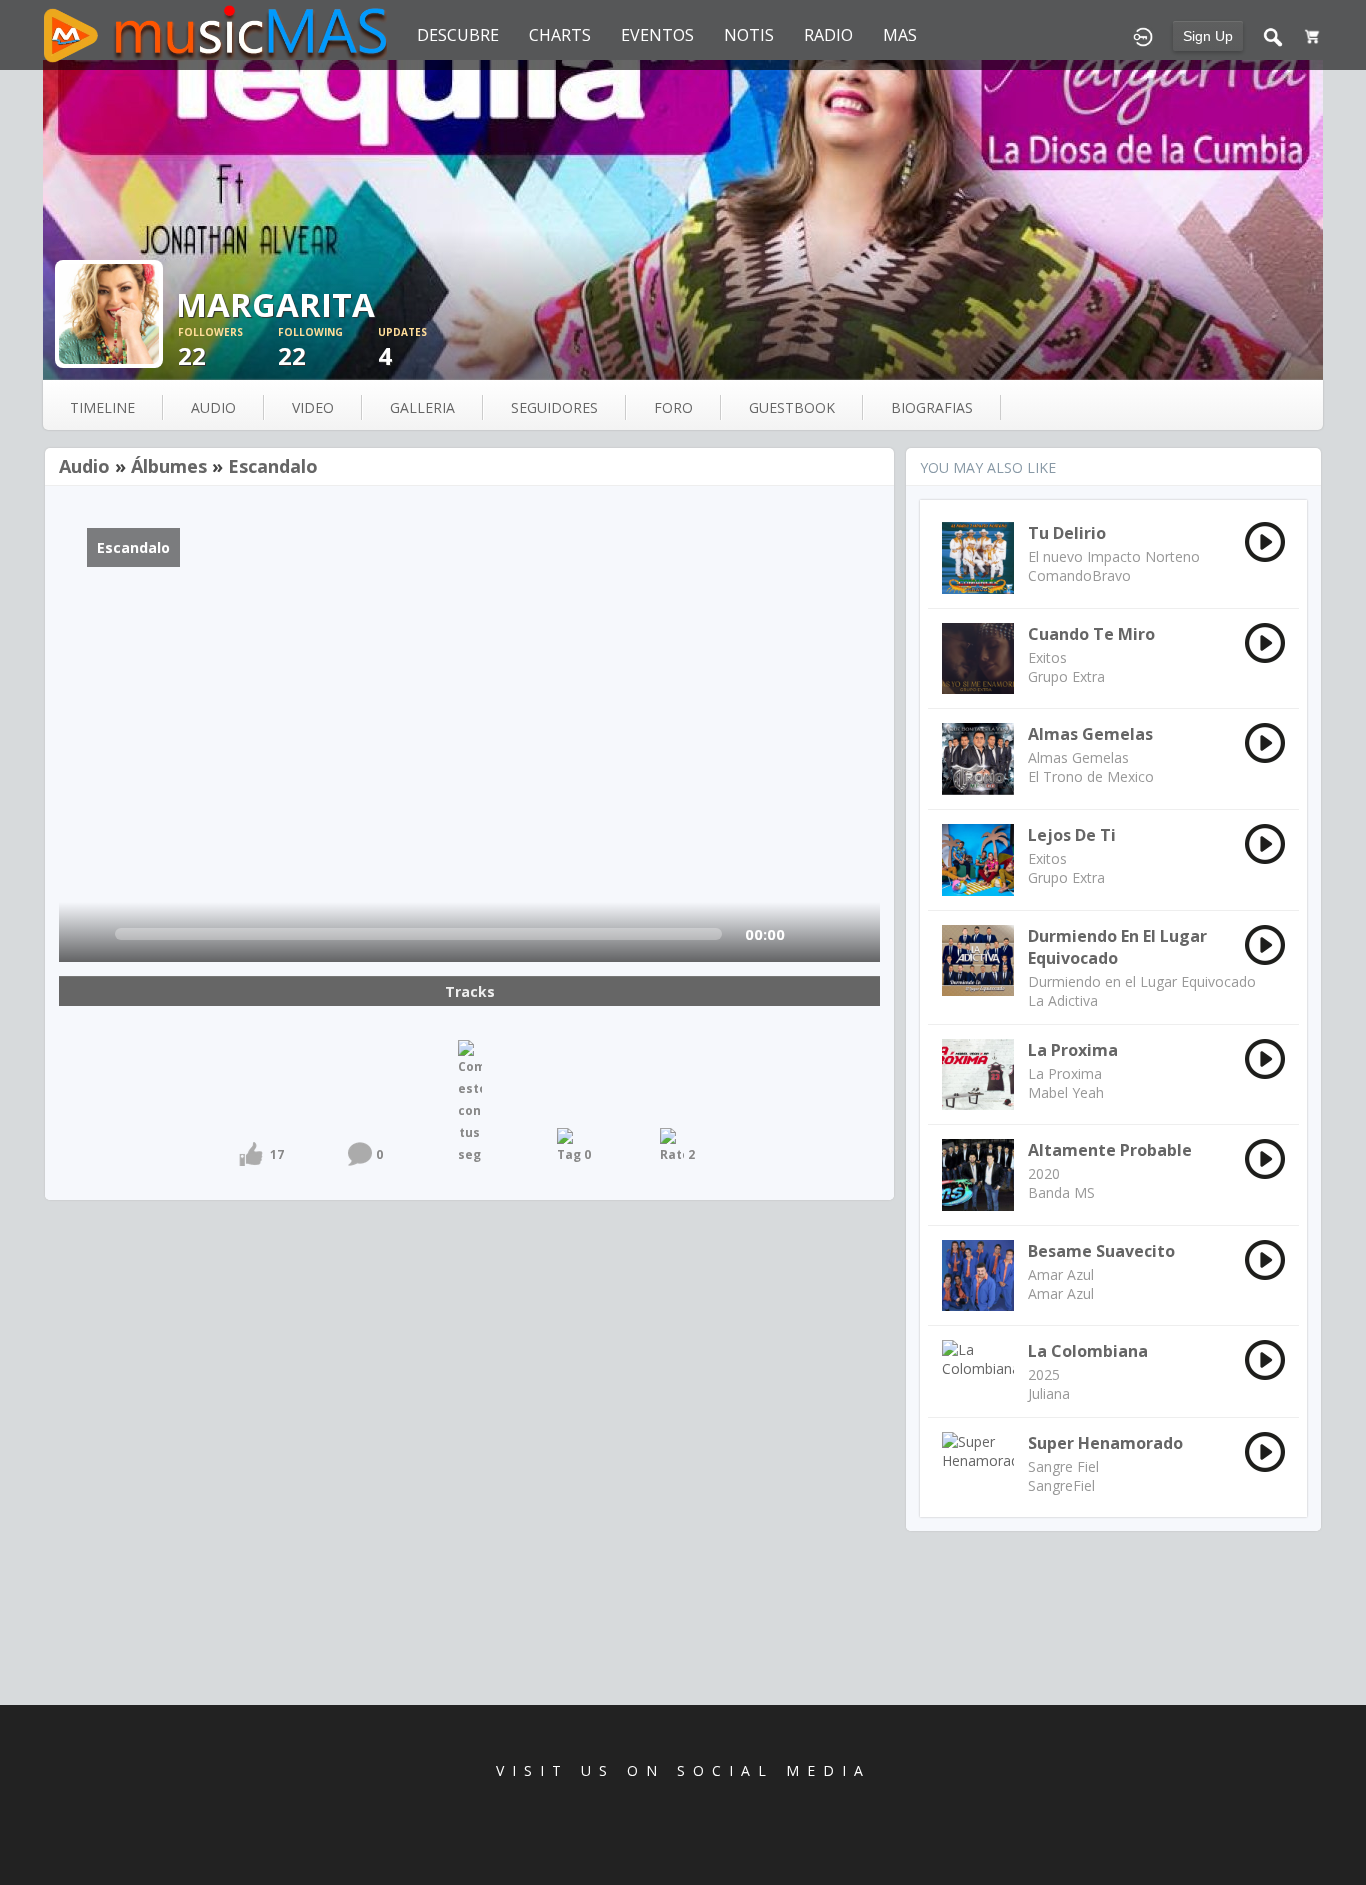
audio (213, 407)
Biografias (932, 407)
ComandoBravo (1079, 575)
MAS (900, 35)
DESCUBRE (458, 35)
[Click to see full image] (683, 220)
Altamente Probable (1110, 1150)
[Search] (1273, 35)
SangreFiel (1061, 1485)
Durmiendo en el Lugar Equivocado (1117, 947)
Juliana (1049, 1393)
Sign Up (1208, 36)
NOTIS (749, 35)
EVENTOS (657, 35)
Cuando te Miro (1091, 634)
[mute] (812, 934)
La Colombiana (1088, 1351)
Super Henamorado (1105, 1443)
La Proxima (1073, 1050)
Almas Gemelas (1090, 734)
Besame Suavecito (1101, 1251)
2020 (1044, 1173)
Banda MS (1061, 1192)
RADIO (828, 35)
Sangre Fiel (1063, 1466)
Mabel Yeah (1066, 1092)
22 (210, 348)
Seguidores (554, 407)
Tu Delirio (1067, 533)
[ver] (91, 934)
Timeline (102, 407)
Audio (84, 466)
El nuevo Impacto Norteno (1114, 556)
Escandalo (273, 466)
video (313, 407)
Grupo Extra (1066, 676)
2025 (1044, 1374)
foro (673, 407)
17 (277, 1154)
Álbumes (169, 466)
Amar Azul (1061, 1274)
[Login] (1143, 35)
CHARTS (560, 35)
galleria (422, 407)
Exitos (1047, 657)
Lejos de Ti (1072, 835)
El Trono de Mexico (1091, 776)
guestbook (792, 407)
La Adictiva (1063, 1000)
